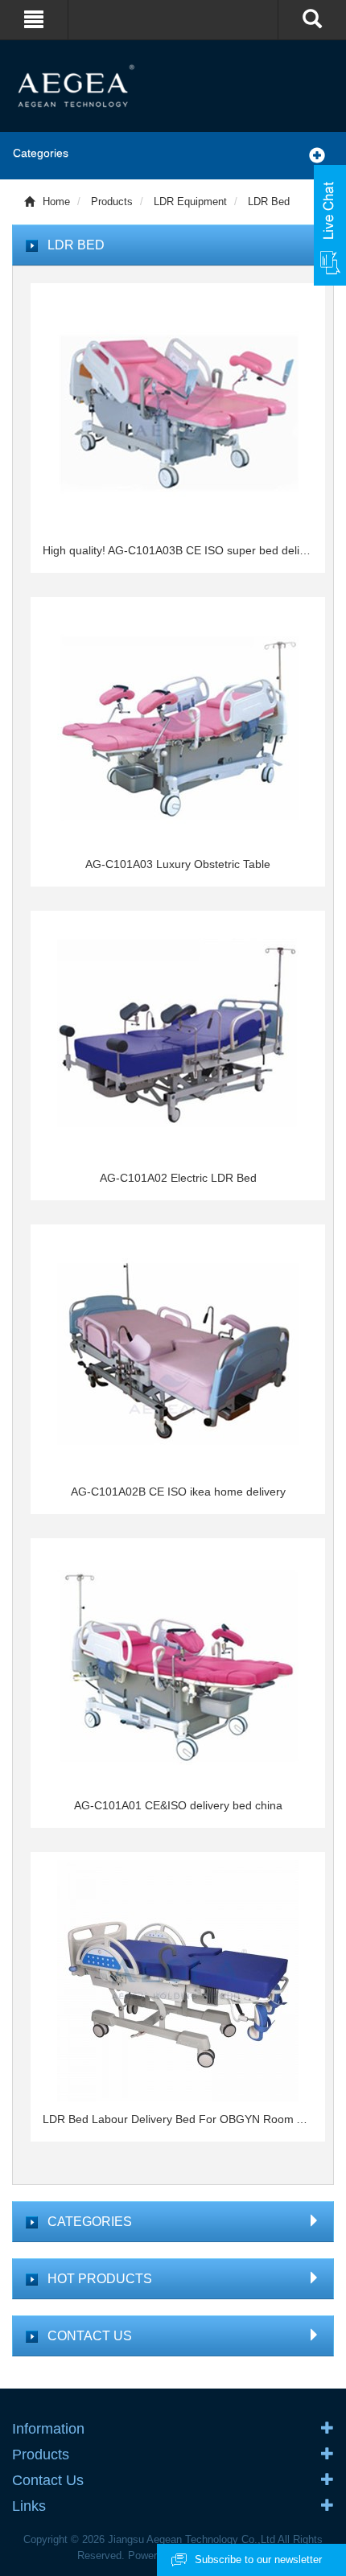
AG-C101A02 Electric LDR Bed (178, 1178)
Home (56, 202)
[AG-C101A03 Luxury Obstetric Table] (178, 726)
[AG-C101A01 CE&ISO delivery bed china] (178, 1667)
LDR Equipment (190, 202)
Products (112, 202)
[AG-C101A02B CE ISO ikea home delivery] (178, 1353)
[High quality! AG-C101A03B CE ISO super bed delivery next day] (178, 412)
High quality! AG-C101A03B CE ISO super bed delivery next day (178, 550)
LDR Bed (269, 202)
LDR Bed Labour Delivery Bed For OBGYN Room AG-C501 (178, 2119)
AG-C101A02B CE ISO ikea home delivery (178, 1492)
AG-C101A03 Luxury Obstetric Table (178, 864)
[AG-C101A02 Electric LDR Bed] (178, 1039)
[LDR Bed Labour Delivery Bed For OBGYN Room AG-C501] (178, 1981)
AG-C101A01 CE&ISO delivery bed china (178, 1805)
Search (284, 60)
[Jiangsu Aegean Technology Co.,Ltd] (173, 85)
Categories (41, 153)
